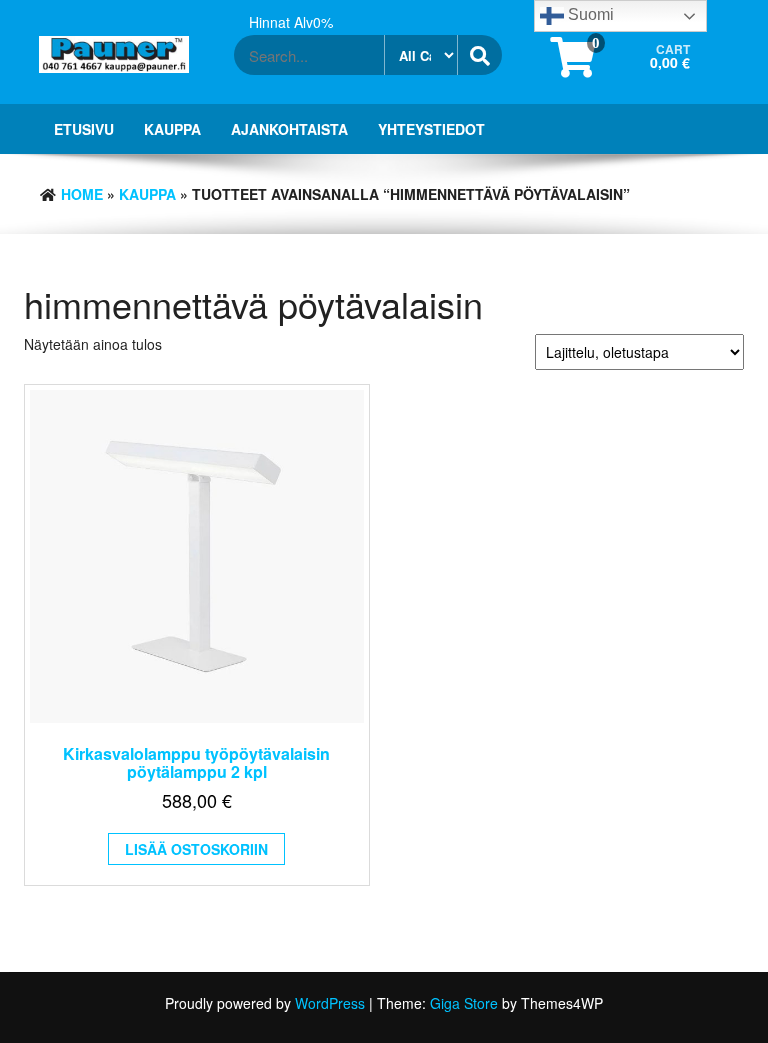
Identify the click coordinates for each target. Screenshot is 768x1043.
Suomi (589, 14)
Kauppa (172, 129)
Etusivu (84, 129)
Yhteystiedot (431, 129)
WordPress (330, 1003)
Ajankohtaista (289, 129)
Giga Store (464, 1003)
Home (82, 194)
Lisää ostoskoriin (196, 849)
